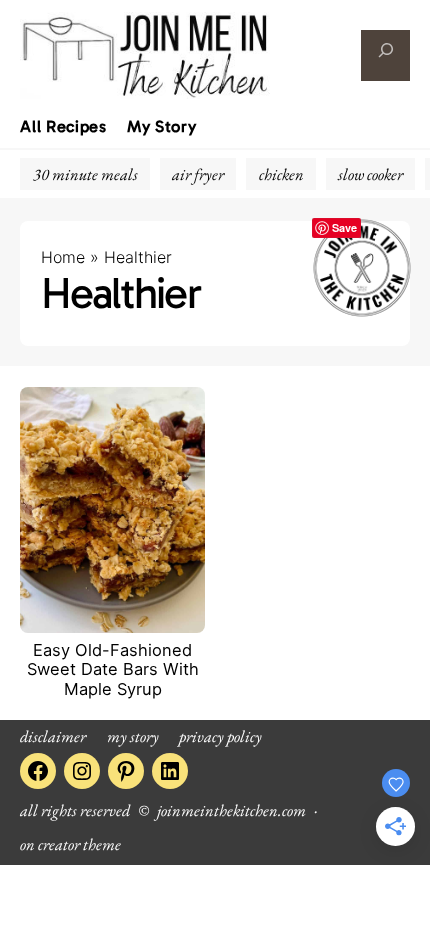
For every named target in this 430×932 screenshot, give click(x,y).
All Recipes (63, 127)
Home (63, 257)
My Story (161, 127)
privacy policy (220, 736)
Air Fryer (198, 174)
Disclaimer (53, 736)
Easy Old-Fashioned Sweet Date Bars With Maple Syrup (113, 670)
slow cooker (370, 174)
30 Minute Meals (85, 174)
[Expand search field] (385, 55)
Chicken (281, 174)
